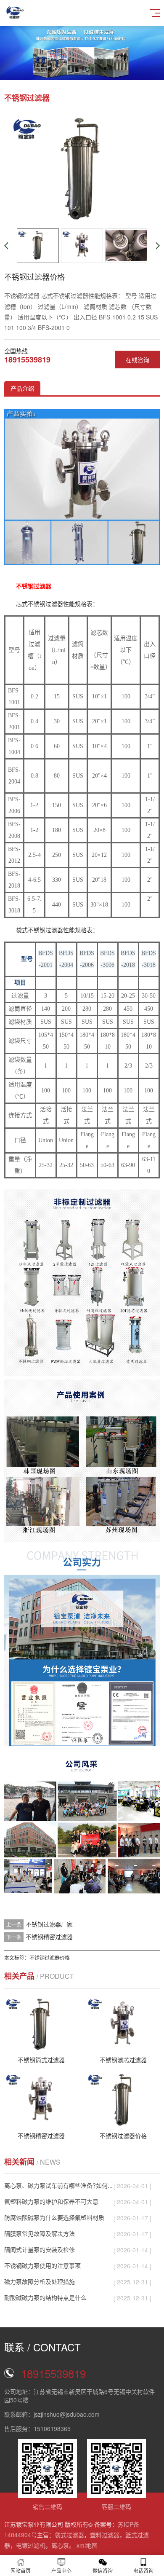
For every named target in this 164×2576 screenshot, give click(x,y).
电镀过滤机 (31, 2545)
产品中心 (61, 2570)
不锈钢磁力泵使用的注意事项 (42, 2265)
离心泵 (60, 2545)
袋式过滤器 (69, 2535)
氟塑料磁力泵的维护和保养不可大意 (51, 2201)
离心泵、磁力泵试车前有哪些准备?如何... (58, 2185)
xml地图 (87, 2545)
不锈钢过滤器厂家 (49, 1924)
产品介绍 (22, 388)
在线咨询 (138, 360)
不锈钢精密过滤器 (49, 1937)
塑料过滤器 (105, 2535)
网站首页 (21, 2570)
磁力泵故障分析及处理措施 (40, 2281)
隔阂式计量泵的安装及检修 (40, 2249)
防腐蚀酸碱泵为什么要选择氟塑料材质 (54, 2217)
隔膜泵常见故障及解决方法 (40, 2233)
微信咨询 (103, 2570)
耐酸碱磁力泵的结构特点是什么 (45, 2297)
